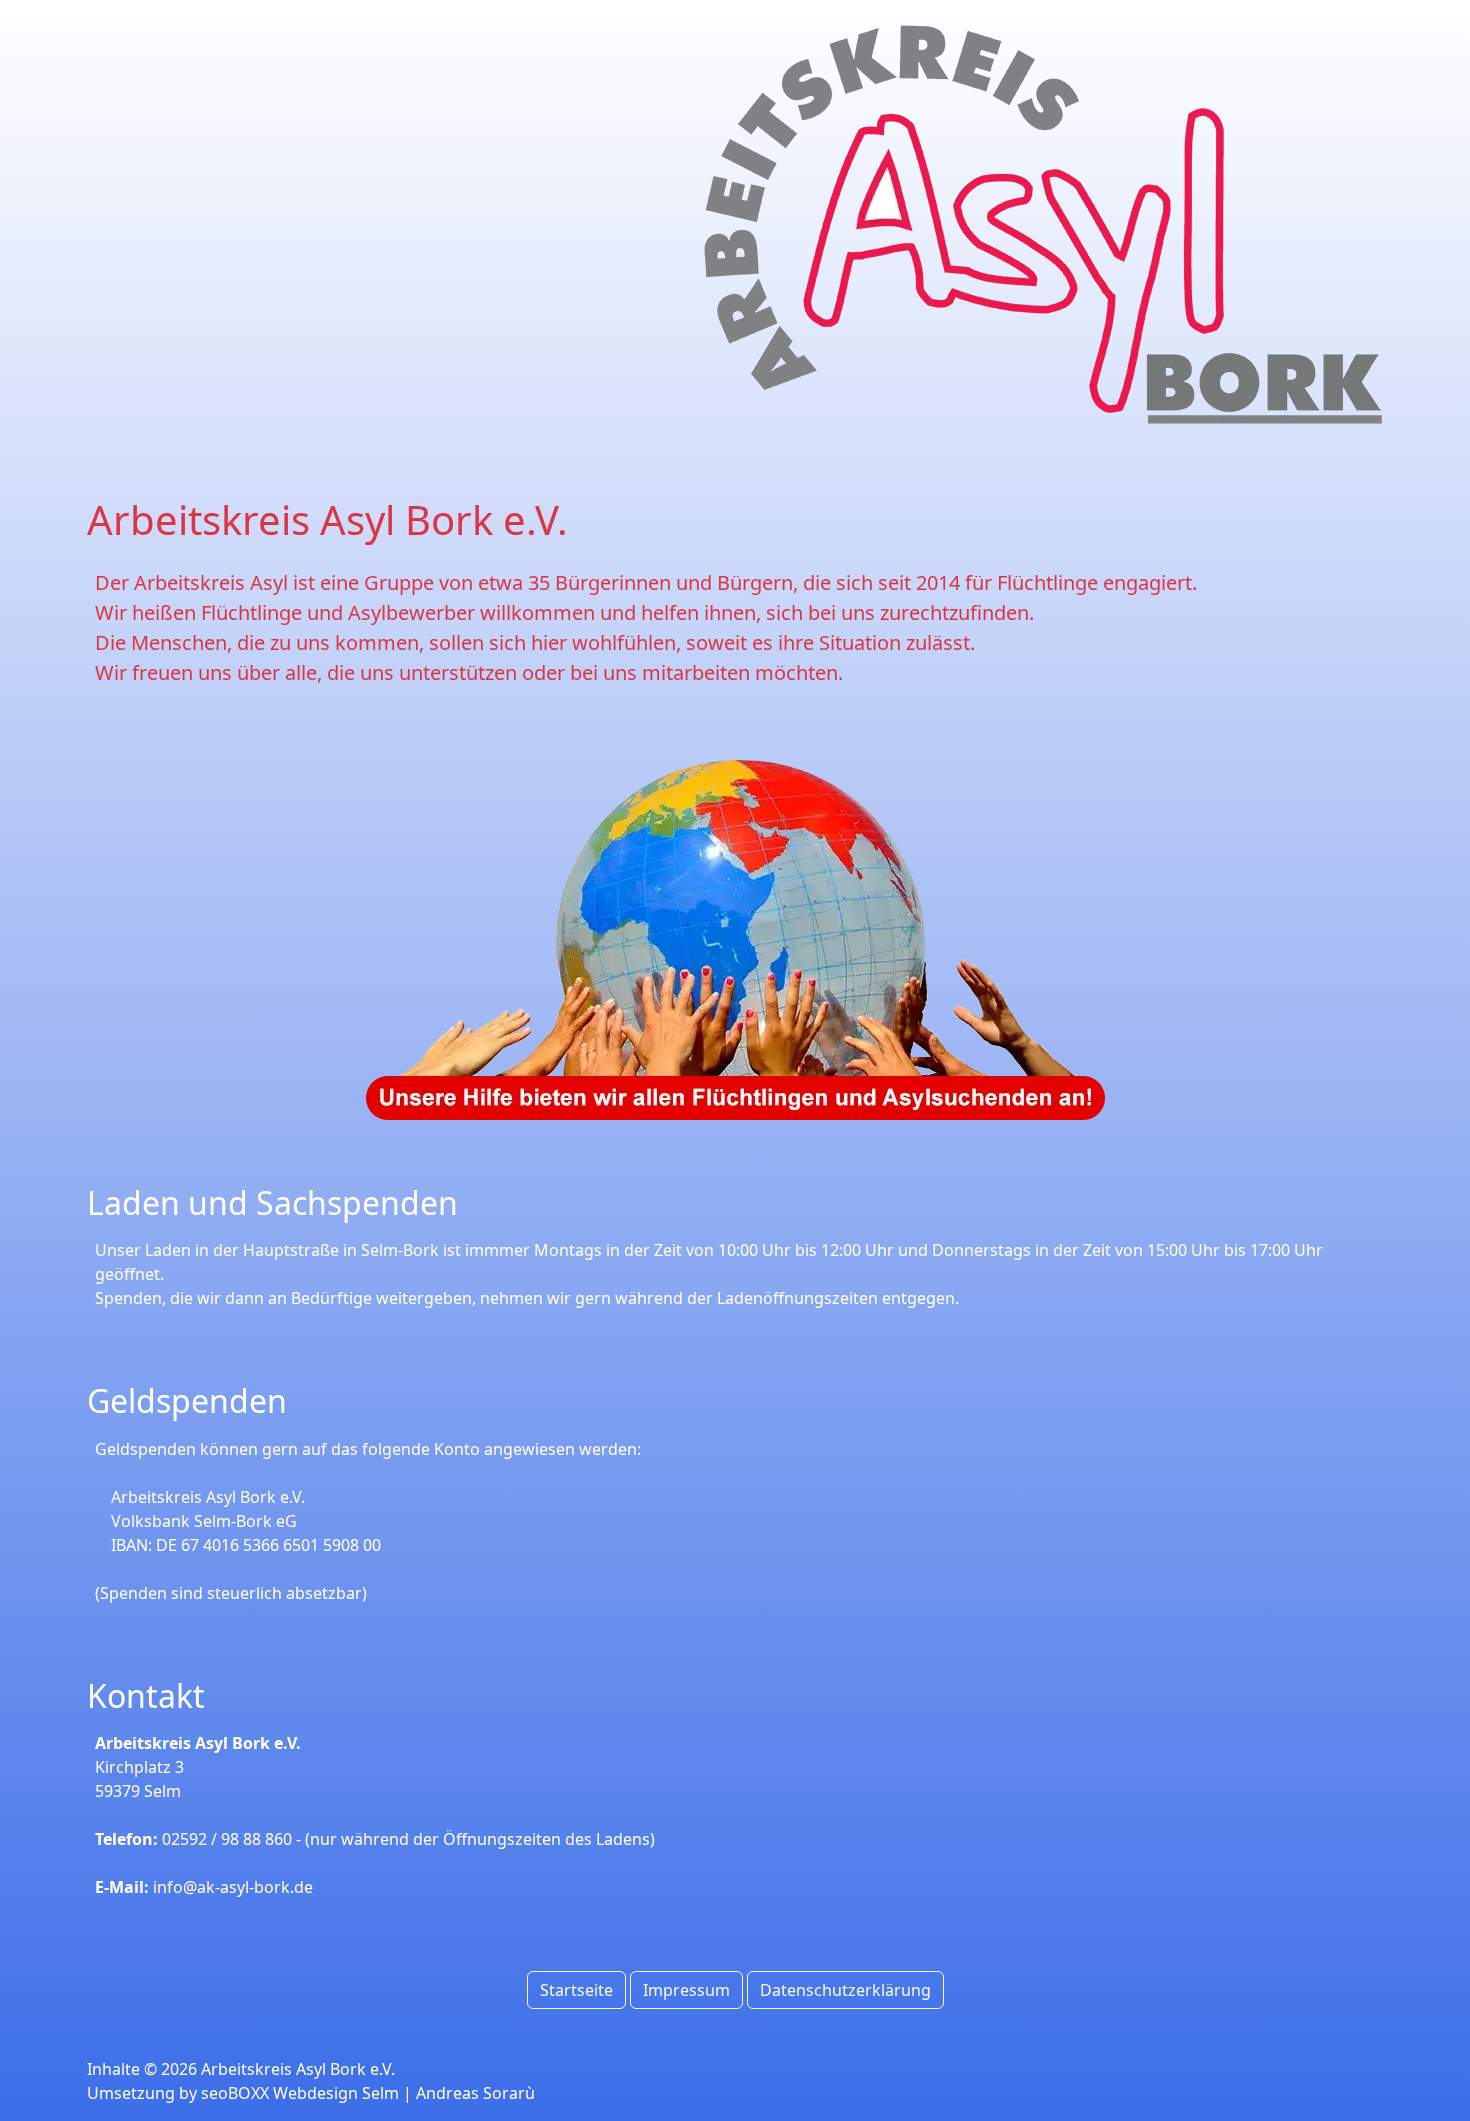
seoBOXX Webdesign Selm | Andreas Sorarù (368, 2093)
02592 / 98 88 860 (227, 1839)
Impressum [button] (686, 1990)
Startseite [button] (576, 1990)
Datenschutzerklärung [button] (845, 1990)
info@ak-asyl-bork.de (233, 1887)
